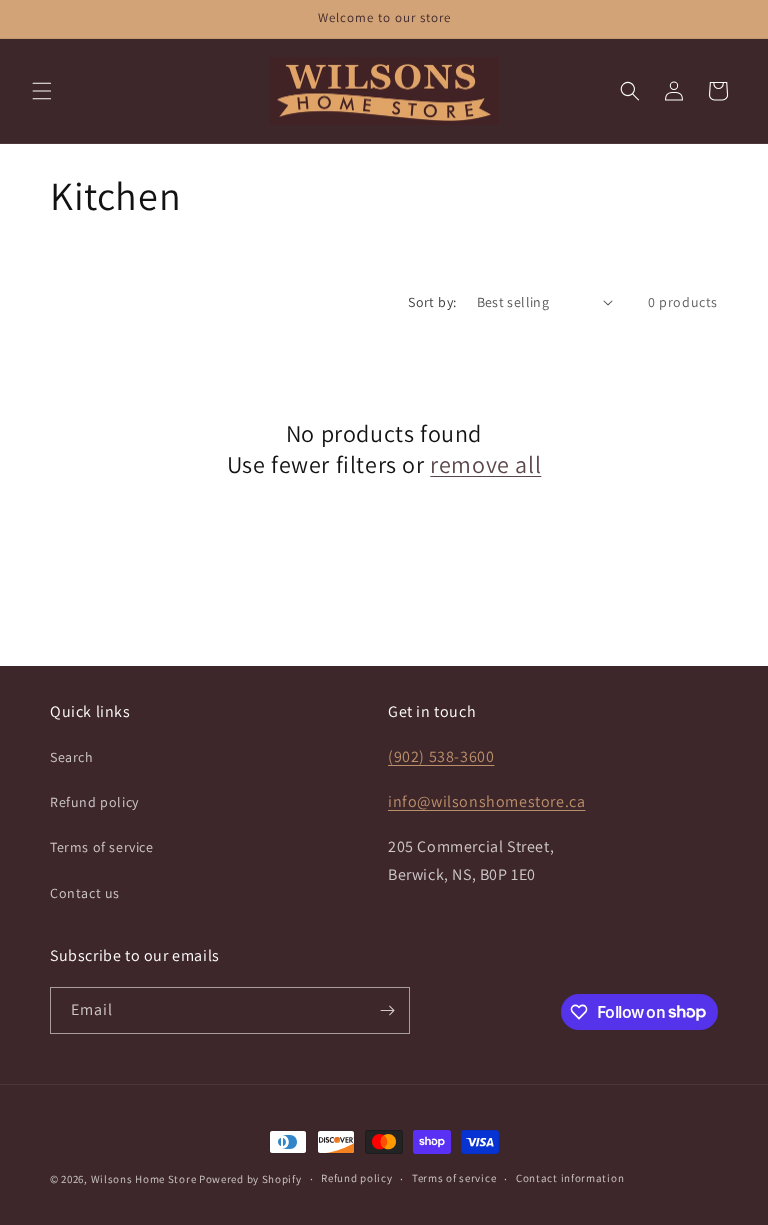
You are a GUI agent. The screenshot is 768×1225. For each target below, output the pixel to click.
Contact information (570, 1178)
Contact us (85, 893)
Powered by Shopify (250, 1179)
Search (72, 757)
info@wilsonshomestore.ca (486, 801)
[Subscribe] (387, 1010)
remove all (485, 464)
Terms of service (102, 847)
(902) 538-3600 (441, 756)
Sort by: (432, 302)
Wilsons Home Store (144, 1179)
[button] (42, 91)
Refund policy (94, 802)
